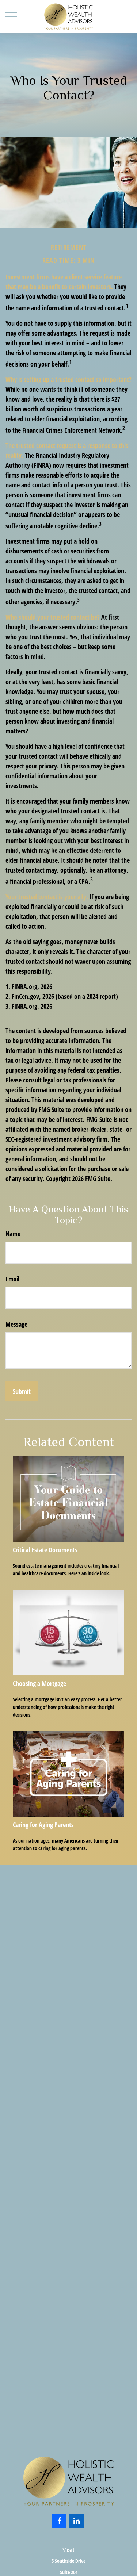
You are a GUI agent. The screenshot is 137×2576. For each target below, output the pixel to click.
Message (16, 1324)
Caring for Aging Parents (43, 1825)
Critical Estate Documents (45, 1550)
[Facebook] (59, 2521)
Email (12, 1279)
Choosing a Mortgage (39, 1683)
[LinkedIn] (76, 2521)
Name (13, 1234)
